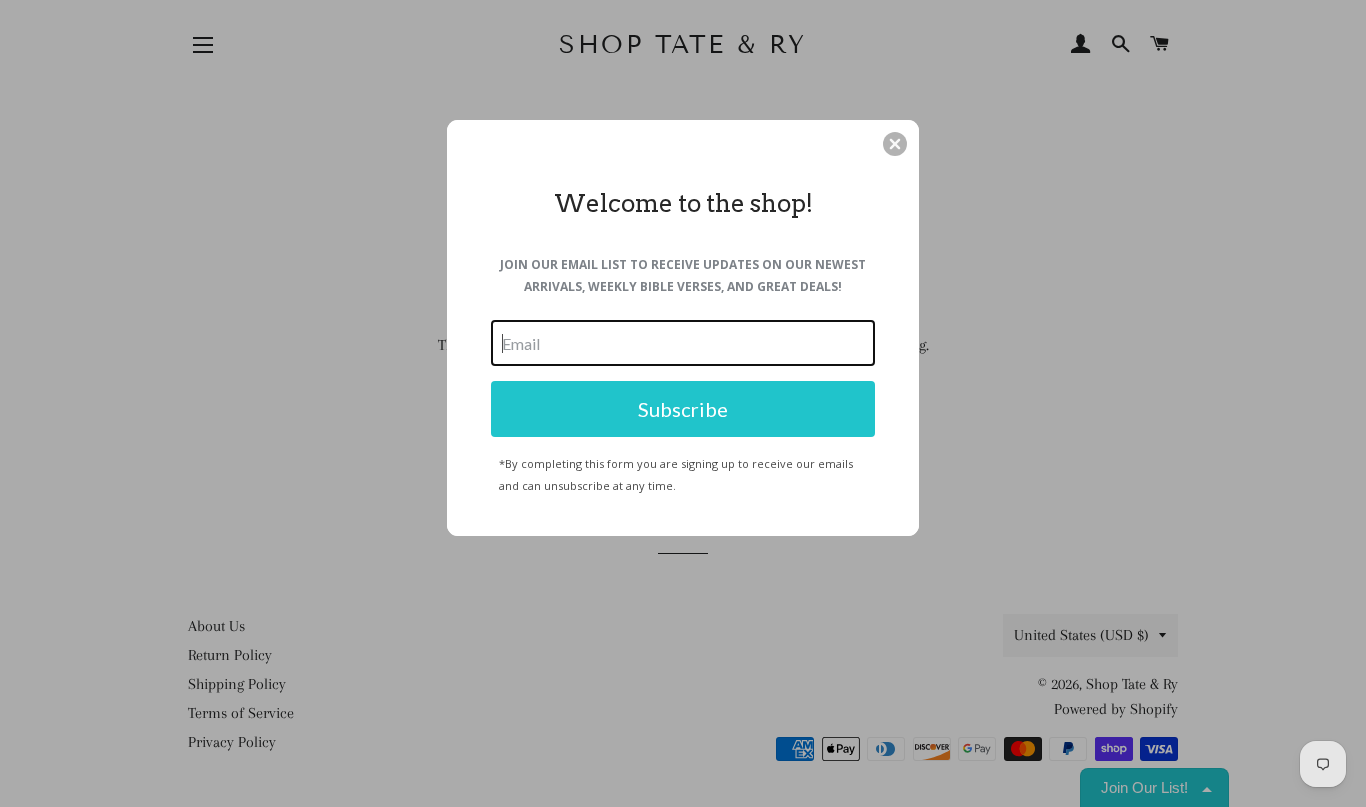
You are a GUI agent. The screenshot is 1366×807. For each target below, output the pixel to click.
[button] (895, 144)
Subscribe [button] (683, 409)
